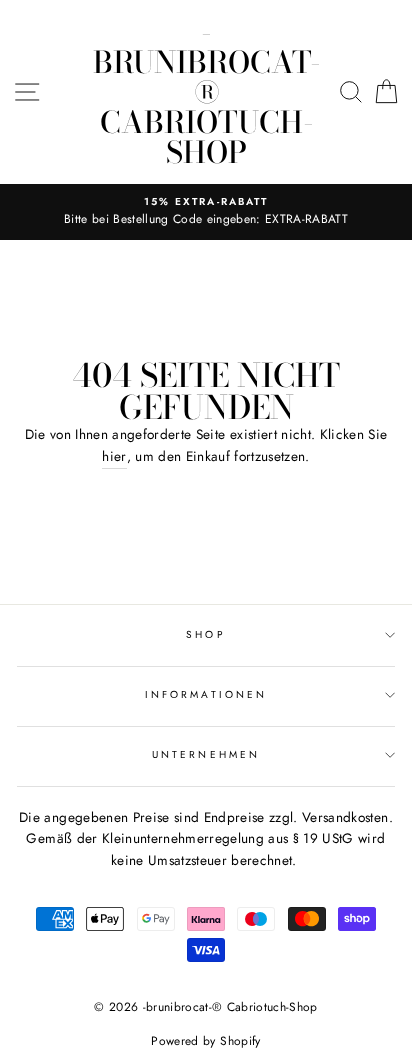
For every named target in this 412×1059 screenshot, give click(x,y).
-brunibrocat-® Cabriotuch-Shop (207, 92)
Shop (205, 634)
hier (114, 456)
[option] (206, 212)
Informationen (206, 694)
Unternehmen (206, 754)
